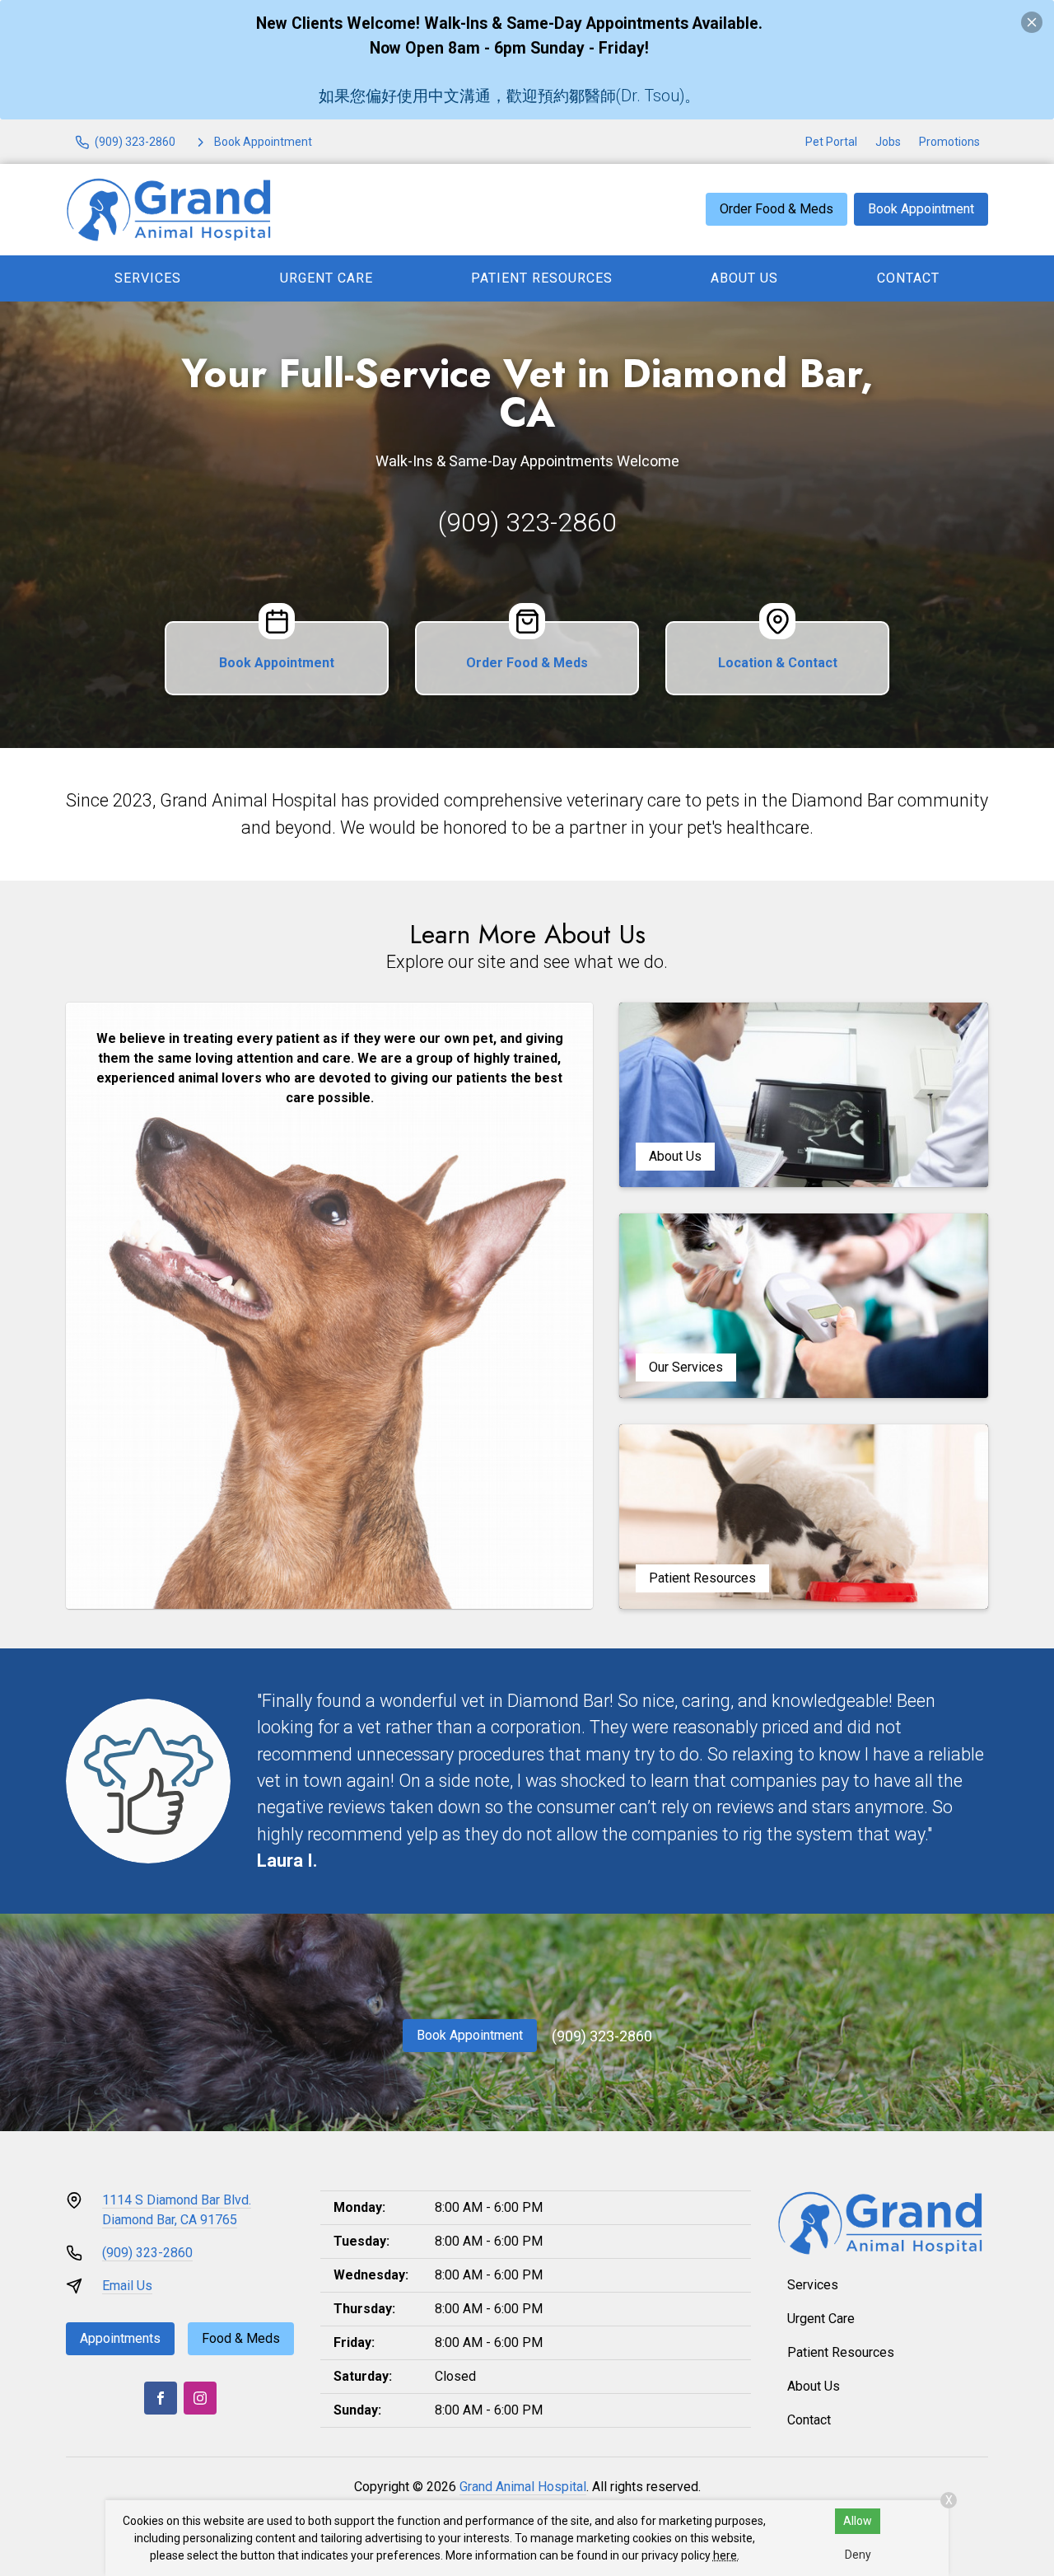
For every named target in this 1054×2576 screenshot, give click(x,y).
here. (726, 2555)
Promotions (949, 142)
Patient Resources (542, 278)
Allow (858, 2521)
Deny (858, 2555)
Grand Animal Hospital (523, 2487)
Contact (908, 278)
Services (148, 278)
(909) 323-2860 (527, 522)
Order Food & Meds (777, 209)
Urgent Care (326, 278)
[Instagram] (200, 2398)
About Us (744, 278)
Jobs (888, 142)
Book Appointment (921, 209)
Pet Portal (831, 142)
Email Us (127, 2286)
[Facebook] (161, 2398)
